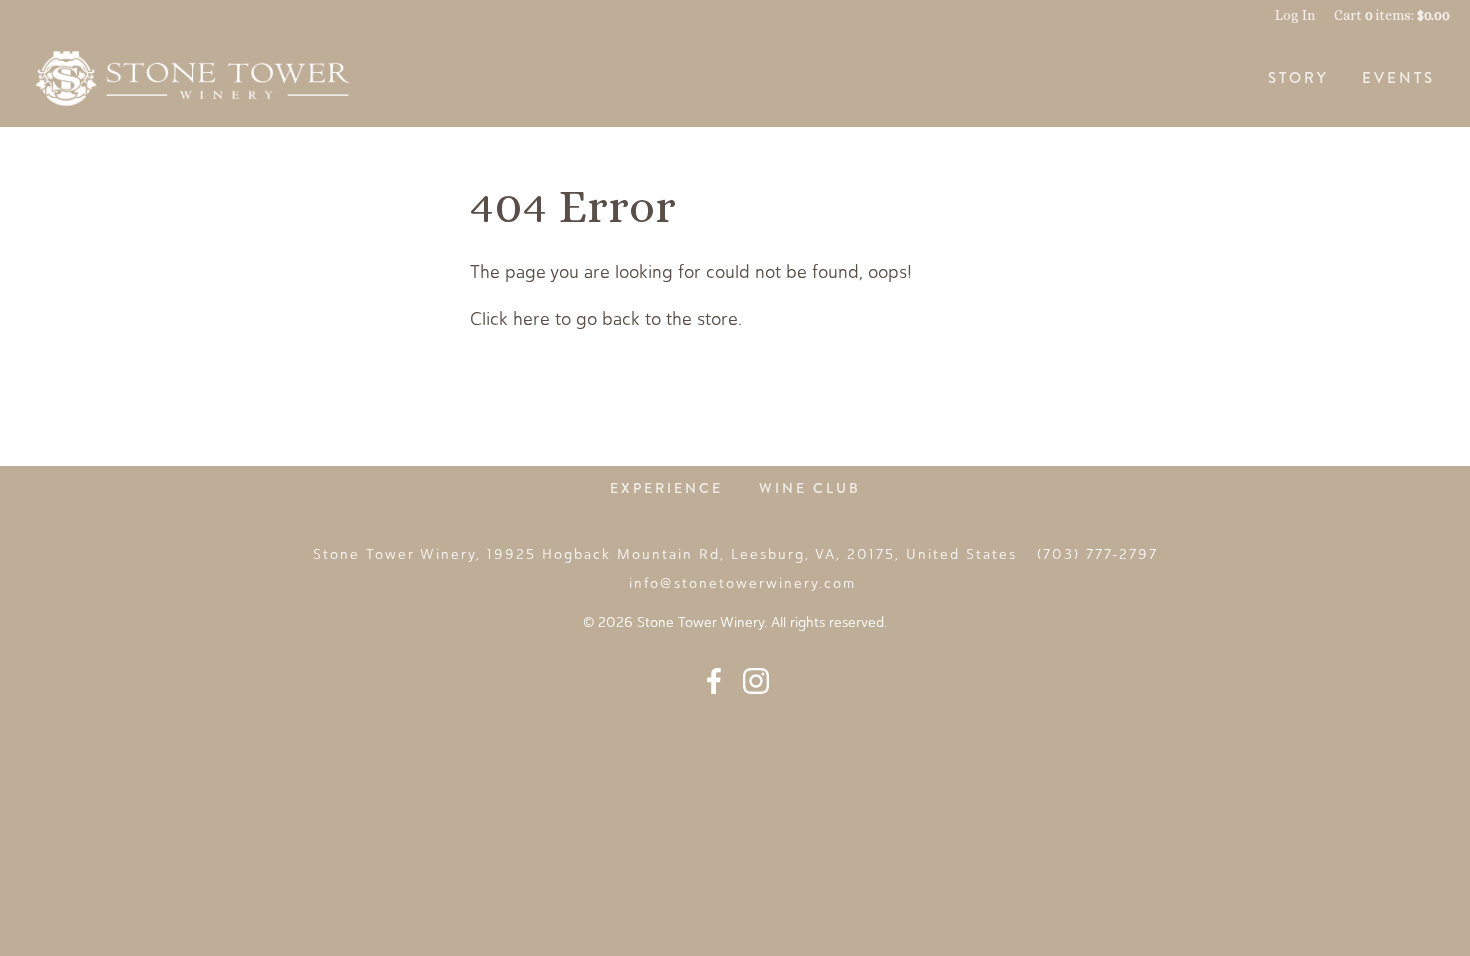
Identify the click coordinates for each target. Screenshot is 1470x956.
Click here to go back (555, 319)
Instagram (756, 681)
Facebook (714, 681)
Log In (1295, 15)
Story (1298, 78)
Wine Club (810, 488)
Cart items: (1392, 15)
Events (1398, 78)
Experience (666, 488)
